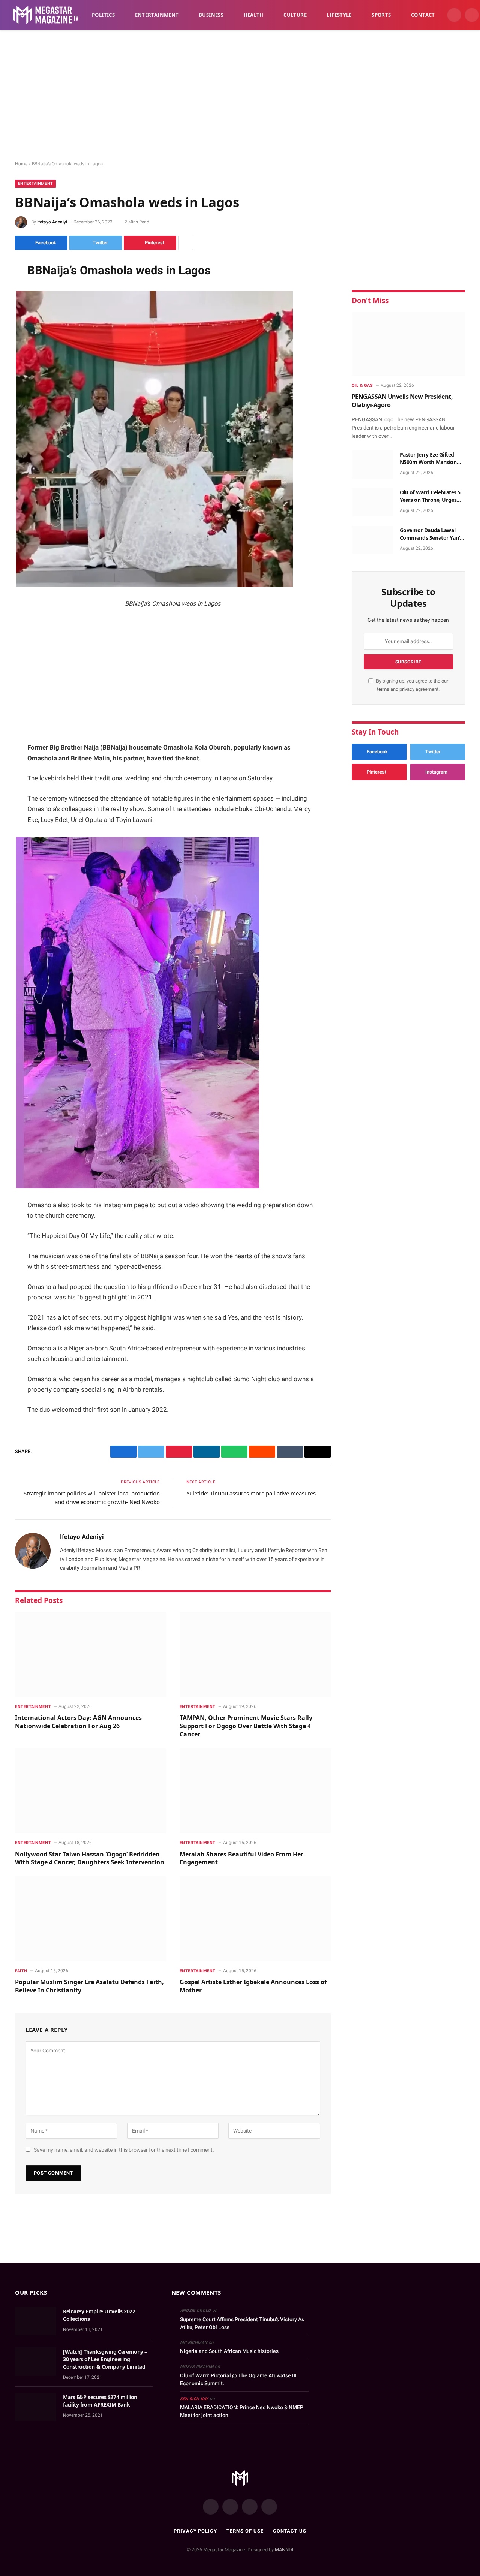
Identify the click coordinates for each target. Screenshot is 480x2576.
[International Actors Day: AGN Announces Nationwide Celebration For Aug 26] (91, 1655)
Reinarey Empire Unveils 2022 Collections (99, 2315)
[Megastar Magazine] (46, 15)
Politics (103, 15)
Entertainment (157, 15)
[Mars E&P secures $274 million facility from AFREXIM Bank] (36, 2407)
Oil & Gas (362, 385)
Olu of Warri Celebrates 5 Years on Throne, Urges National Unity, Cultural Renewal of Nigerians (430, 496)
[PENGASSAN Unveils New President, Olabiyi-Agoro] (408, 344)
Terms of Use (245, 2531)
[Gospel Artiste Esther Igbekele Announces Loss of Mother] (255, 1919)
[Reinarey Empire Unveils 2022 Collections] (36, 2321)
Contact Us (290, 2531)
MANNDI (284, 2550)
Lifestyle (339, 15)
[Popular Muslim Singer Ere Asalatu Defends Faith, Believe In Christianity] (91, 1919)
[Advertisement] (240, 96)
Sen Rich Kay (194, 2399)
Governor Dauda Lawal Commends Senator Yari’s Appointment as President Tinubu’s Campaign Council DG (432, 534)
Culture (295, 15)
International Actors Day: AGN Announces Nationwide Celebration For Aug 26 (78, 1722)
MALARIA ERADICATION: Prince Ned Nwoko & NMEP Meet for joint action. (242, 2411)
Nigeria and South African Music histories (229, 2351)
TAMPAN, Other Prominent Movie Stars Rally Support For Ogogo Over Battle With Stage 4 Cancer (246, 1726)
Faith (21, 1971)
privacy (407, 689)
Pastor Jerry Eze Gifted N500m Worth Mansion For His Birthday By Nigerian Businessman (428, 458)
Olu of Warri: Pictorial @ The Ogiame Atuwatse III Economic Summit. (238, 2379)
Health (254, 15)
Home (21, 164)
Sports (381, 15)
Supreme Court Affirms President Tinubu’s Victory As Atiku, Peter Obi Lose (242, 2323)
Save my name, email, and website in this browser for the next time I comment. (124, 2150)
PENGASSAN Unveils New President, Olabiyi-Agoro (402, 401)
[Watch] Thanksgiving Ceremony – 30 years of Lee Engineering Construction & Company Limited (105, 2359)
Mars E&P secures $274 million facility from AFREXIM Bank (100, 2401)
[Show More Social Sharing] (186, 243)
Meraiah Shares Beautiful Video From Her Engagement (241, 1858)
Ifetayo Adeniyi (52, 222)
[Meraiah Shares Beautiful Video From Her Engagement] (255, 1791)
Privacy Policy (195, 2531)
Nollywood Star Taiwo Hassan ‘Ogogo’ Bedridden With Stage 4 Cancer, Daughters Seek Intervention (90, 1858)
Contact (423, 15)
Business (211, 15)
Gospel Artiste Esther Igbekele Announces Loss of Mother (253, 1986)
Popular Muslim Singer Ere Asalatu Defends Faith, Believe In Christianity (89, 1986)
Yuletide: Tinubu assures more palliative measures (251, 1493)
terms (383, 689)
